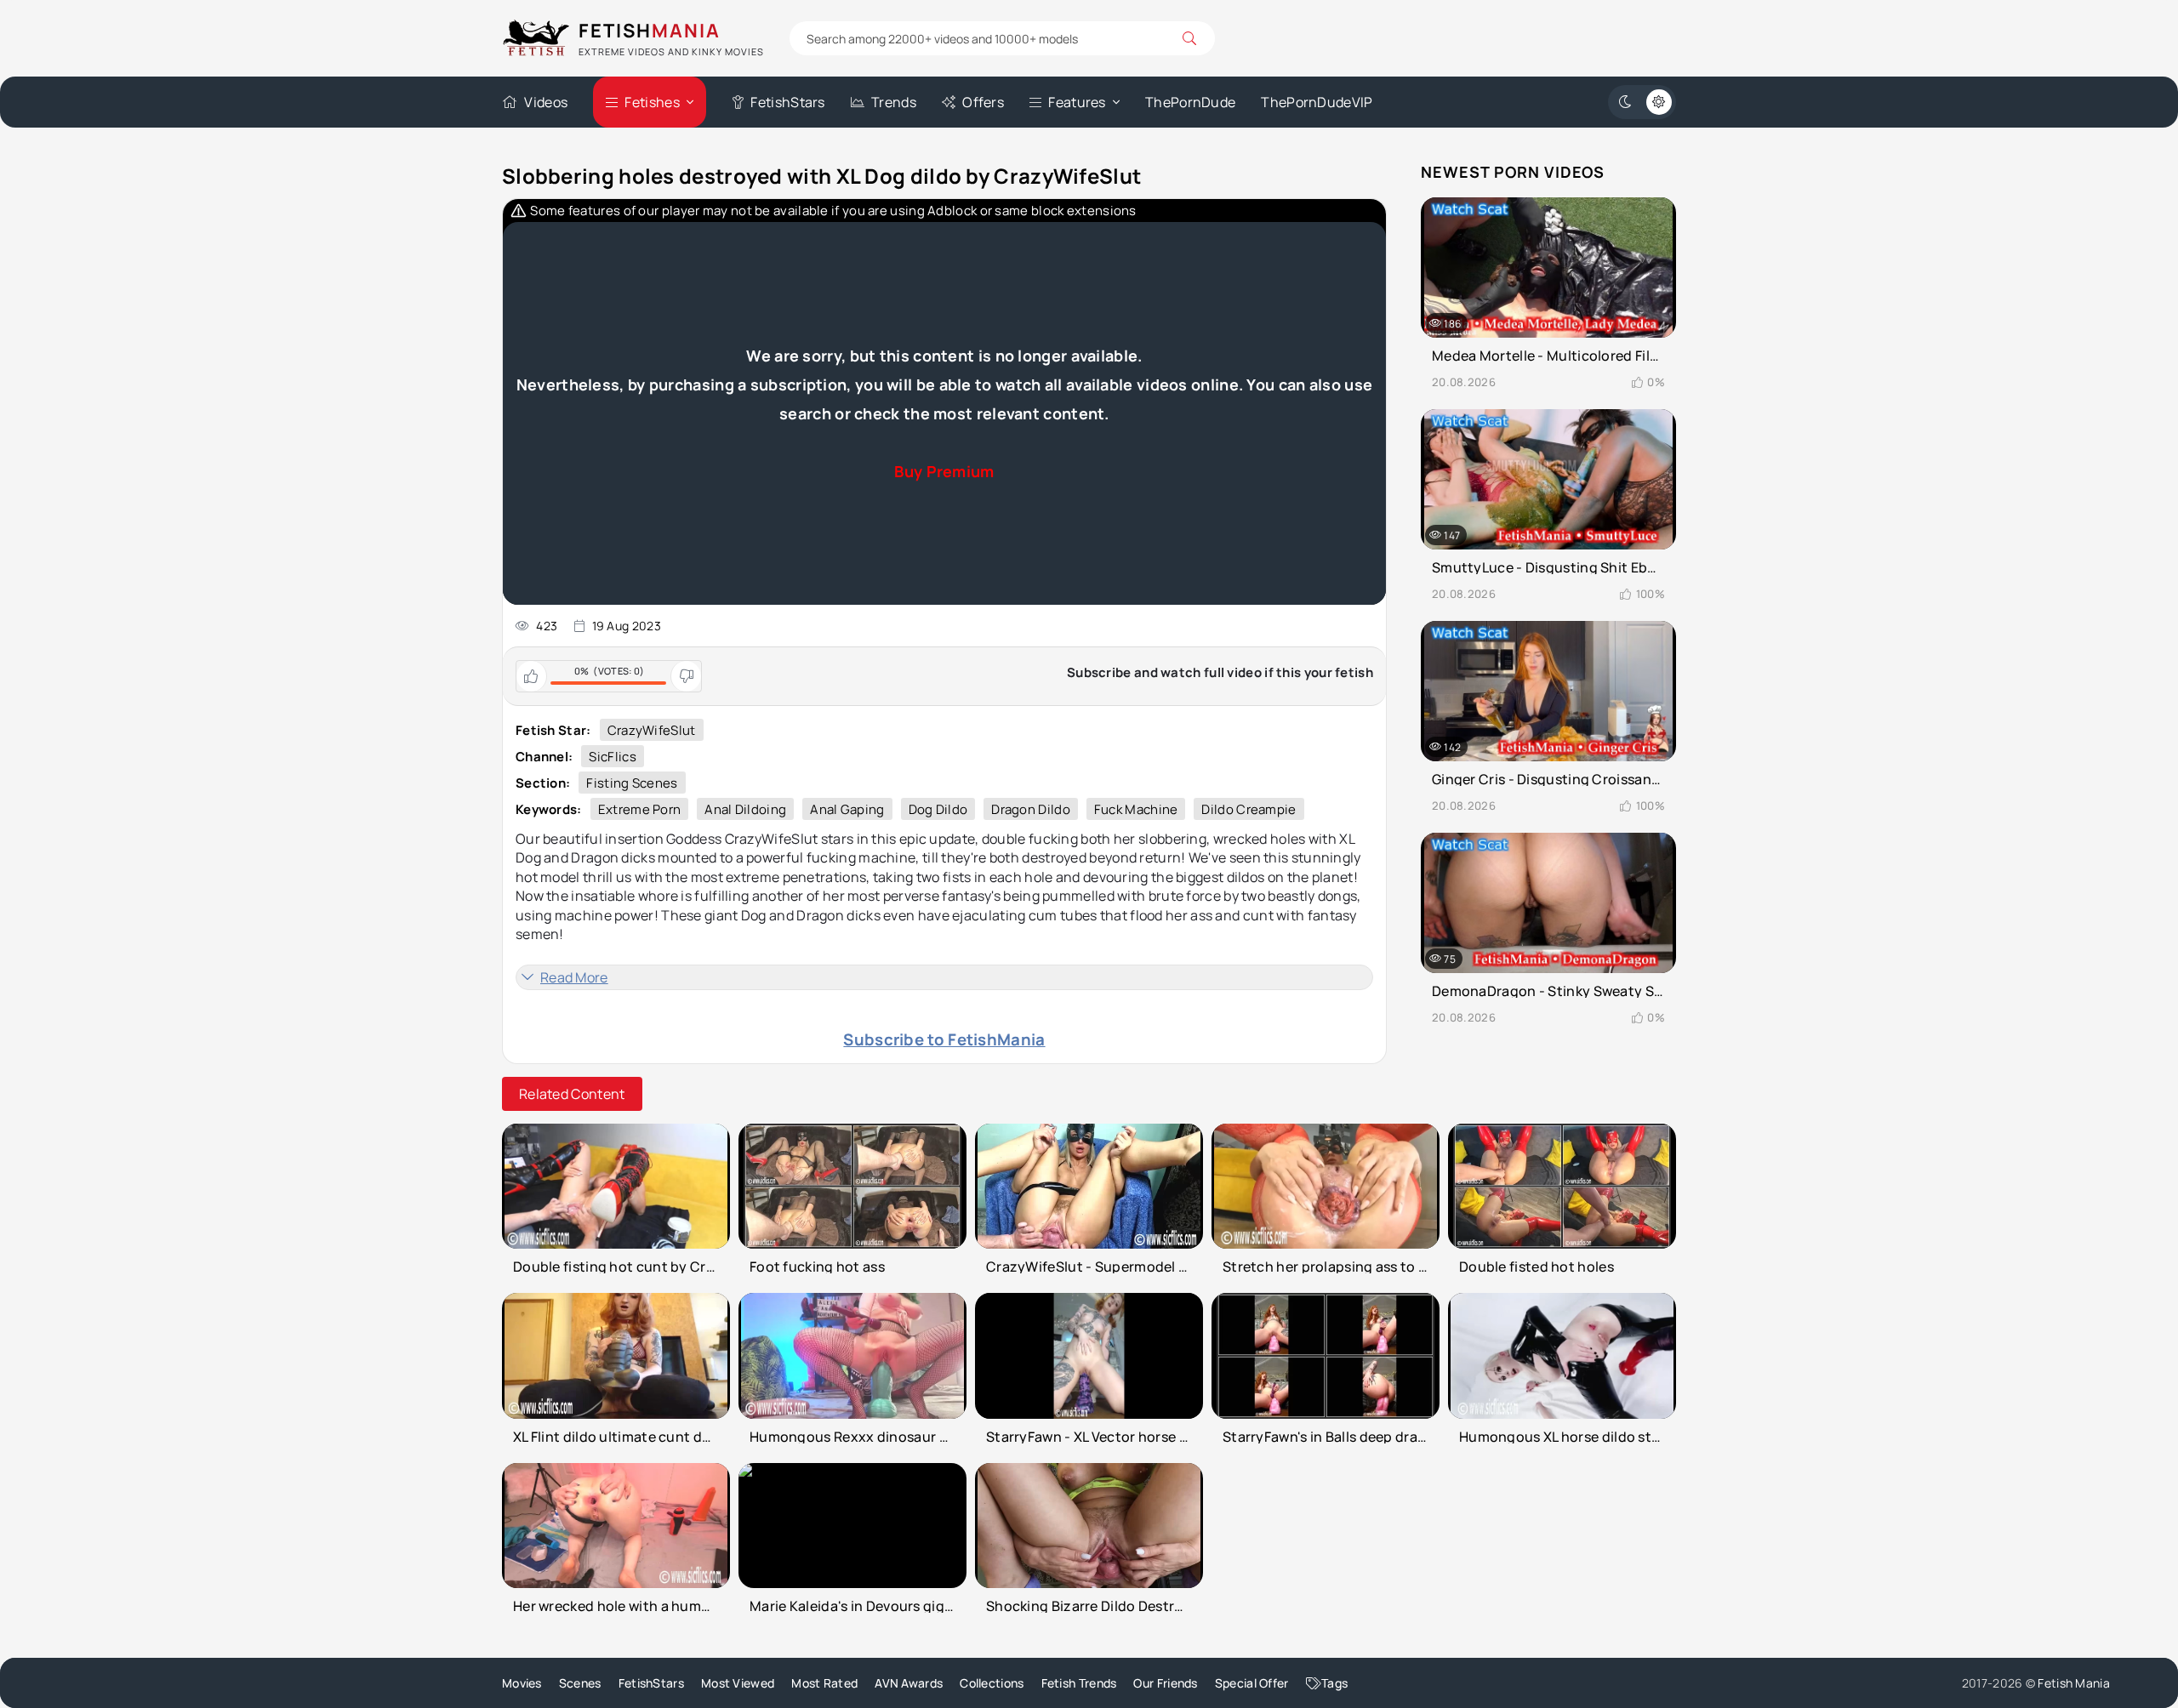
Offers (983, 102)
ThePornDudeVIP (1317, 102)
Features (1077, 102)
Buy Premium (944, 471)
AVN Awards (909, 1683)
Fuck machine (1136, 809)
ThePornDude (1190, 102)
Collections (992, 1683)
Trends (894, 102)
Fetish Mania (2074, 1683)
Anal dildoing (745, 809)
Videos (546, 102)
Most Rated (824, 1683)
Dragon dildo (1031, 809)
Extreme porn (640, 809)
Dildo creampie (1249, 809)
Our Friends (1165, 1683)
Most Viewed (738, 1683)
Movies (522, 1683)
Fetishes (652, 102)
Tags (1334, 1683)
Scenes (580, 1683)
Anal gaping (847, 809)
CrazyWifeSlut (652, 730)
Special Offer (1252, 1683)
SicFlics (612, 757)
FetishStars (787, 102)
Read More (574, 977)
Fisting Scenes (632, 783)
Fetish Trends (1079, 1683)
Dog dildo (938, 809)
